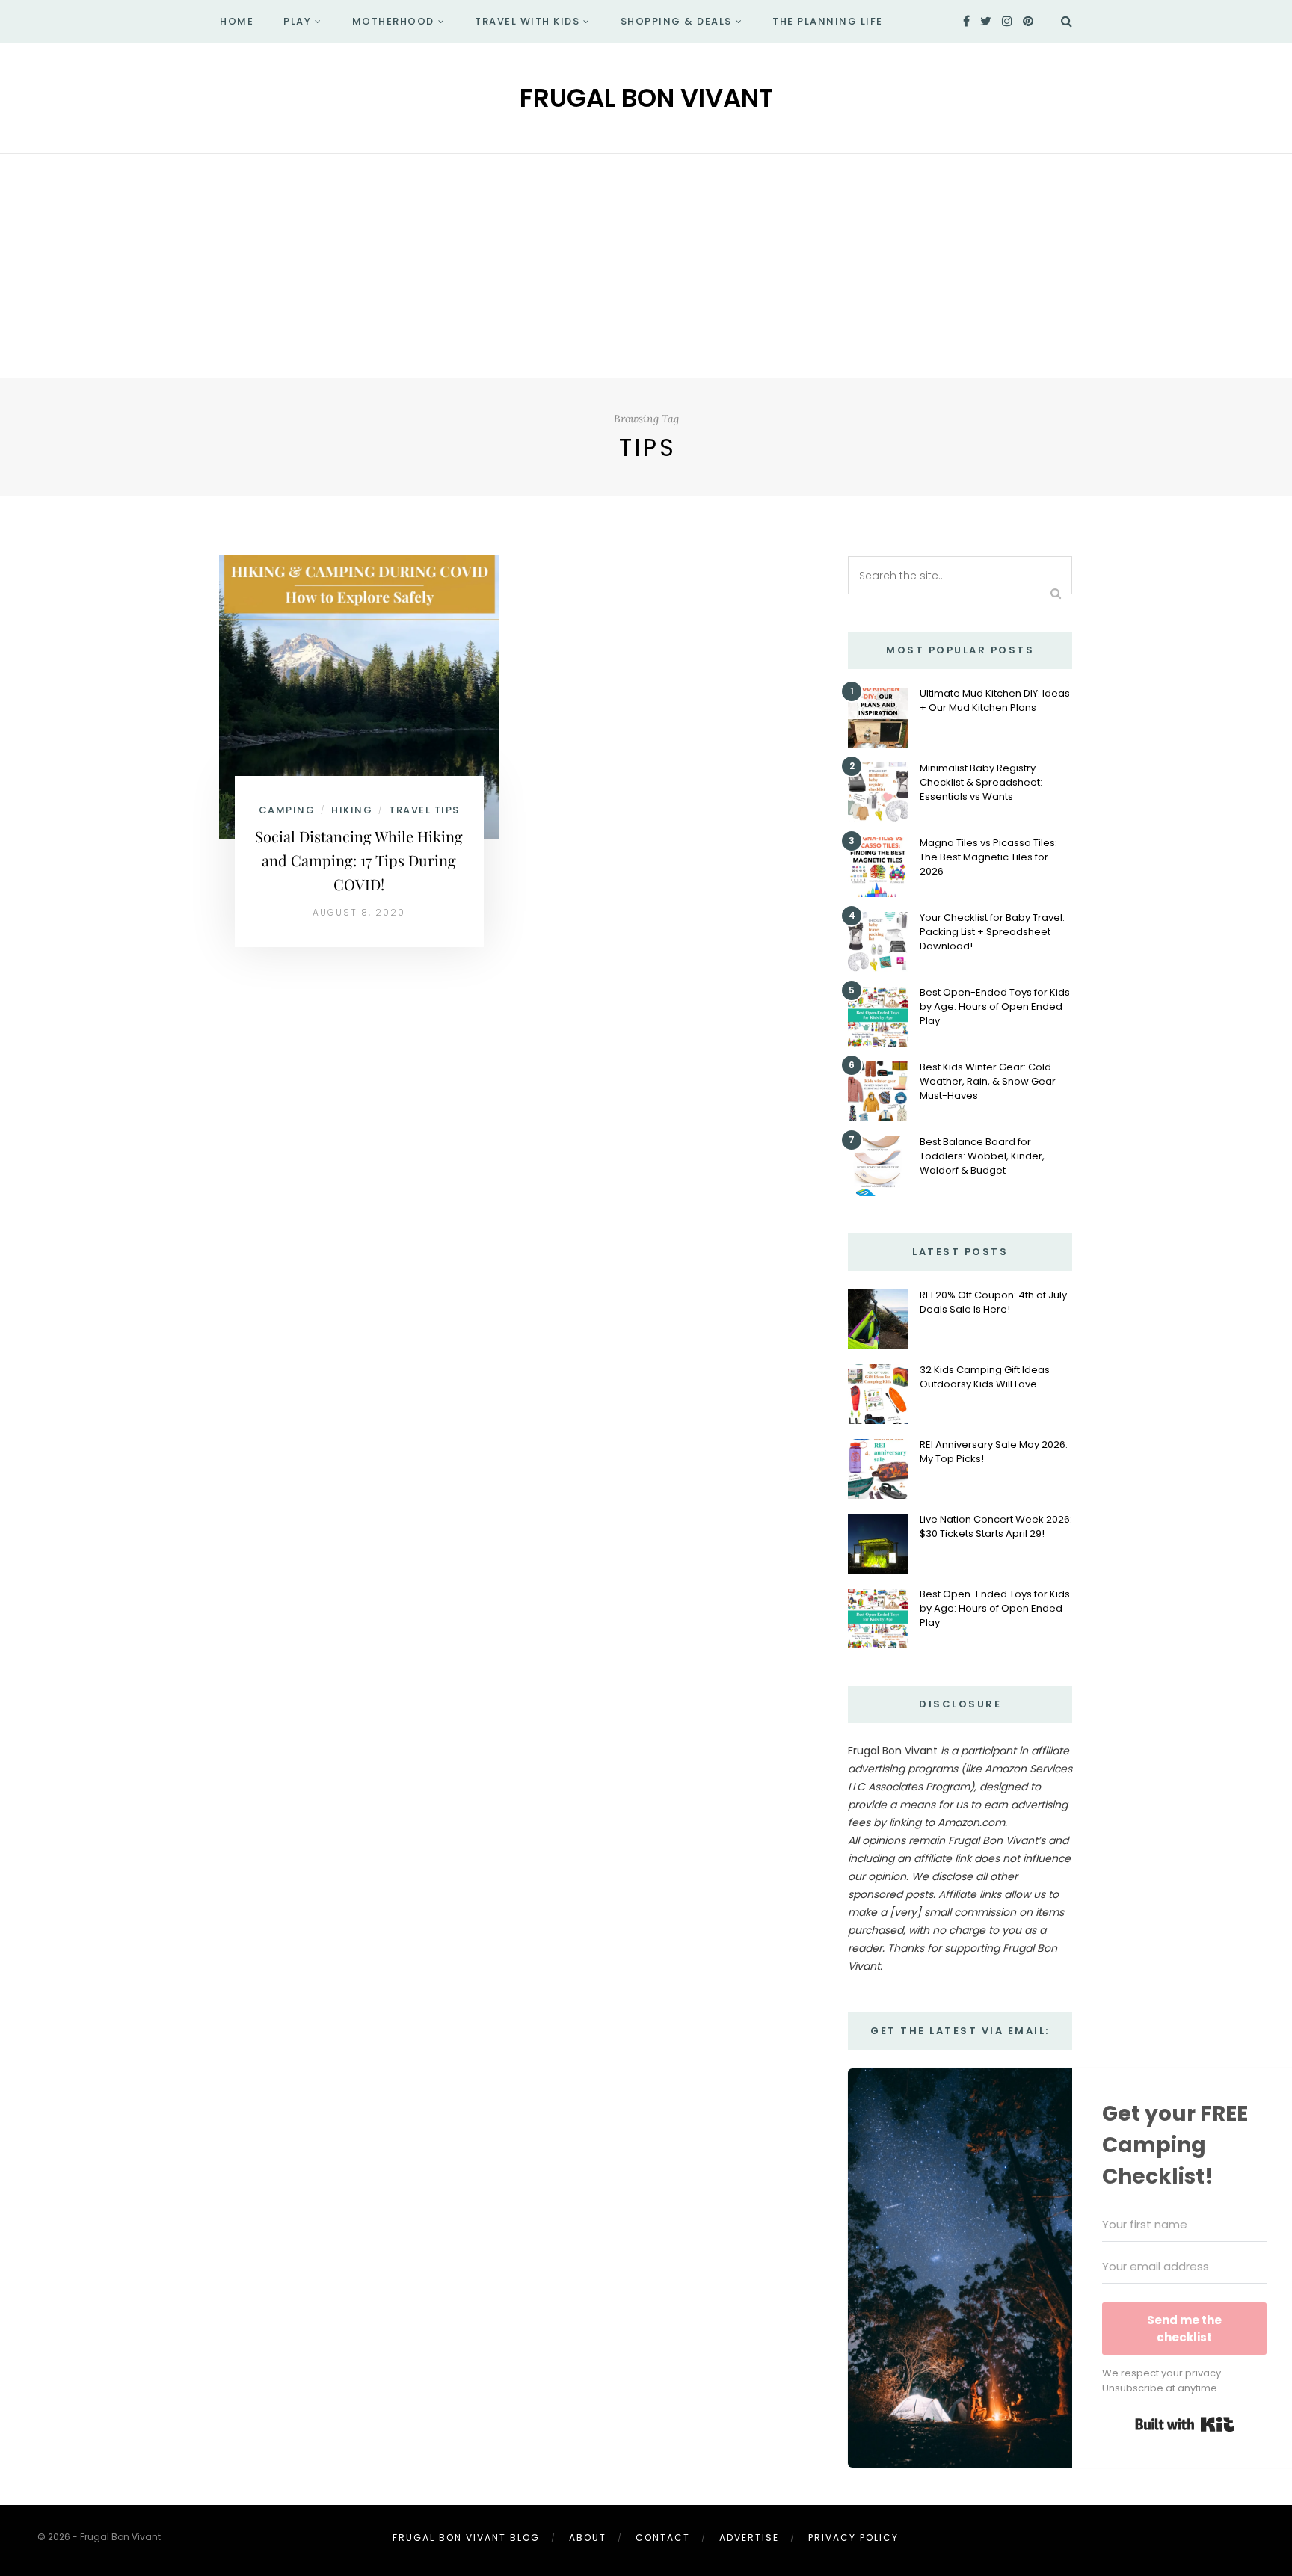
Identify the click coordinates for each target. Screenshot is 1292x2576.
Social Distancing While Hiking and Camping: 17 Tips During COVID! (359, 860)
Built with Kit (1185, 2424)
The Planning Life (828, 21)
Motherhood (393, 21)
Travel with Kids (527, 21)
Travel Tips (424, 810)
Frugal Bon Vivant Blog (466, 2538)
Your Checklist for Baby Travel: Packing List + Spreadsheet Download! (992, 932)
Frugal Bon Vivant (646, 98)
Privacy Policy (853, 2538)
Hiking (352, 810)
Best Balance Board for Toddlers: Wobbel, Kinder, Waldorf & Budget (982, 1156)
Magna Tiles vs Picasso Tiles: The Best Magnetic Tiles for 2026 (988, 857)
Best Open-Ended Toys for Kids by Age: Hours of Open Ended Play (995, 1007)
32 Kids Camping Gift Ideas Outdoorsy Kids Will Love (985, 1377)
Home (237, 21)
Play (297, 21)
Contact (663, 2538)
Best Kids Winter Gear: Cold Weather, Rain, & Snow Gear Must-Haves (988, 1081)
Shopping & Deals (676, 21)
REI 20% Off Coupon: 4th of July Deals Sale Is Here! (993, 1302)
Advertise (749, 2538)
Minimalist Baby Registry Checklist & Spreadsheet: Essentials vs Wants (981, 782)
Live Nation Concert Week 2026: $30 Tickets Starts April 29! (996, 1526)
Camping (287, 810)
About (588, 2538)
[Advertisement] (646, 266)
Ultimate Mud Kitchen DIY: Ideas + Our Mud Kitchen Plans (995, 700)
